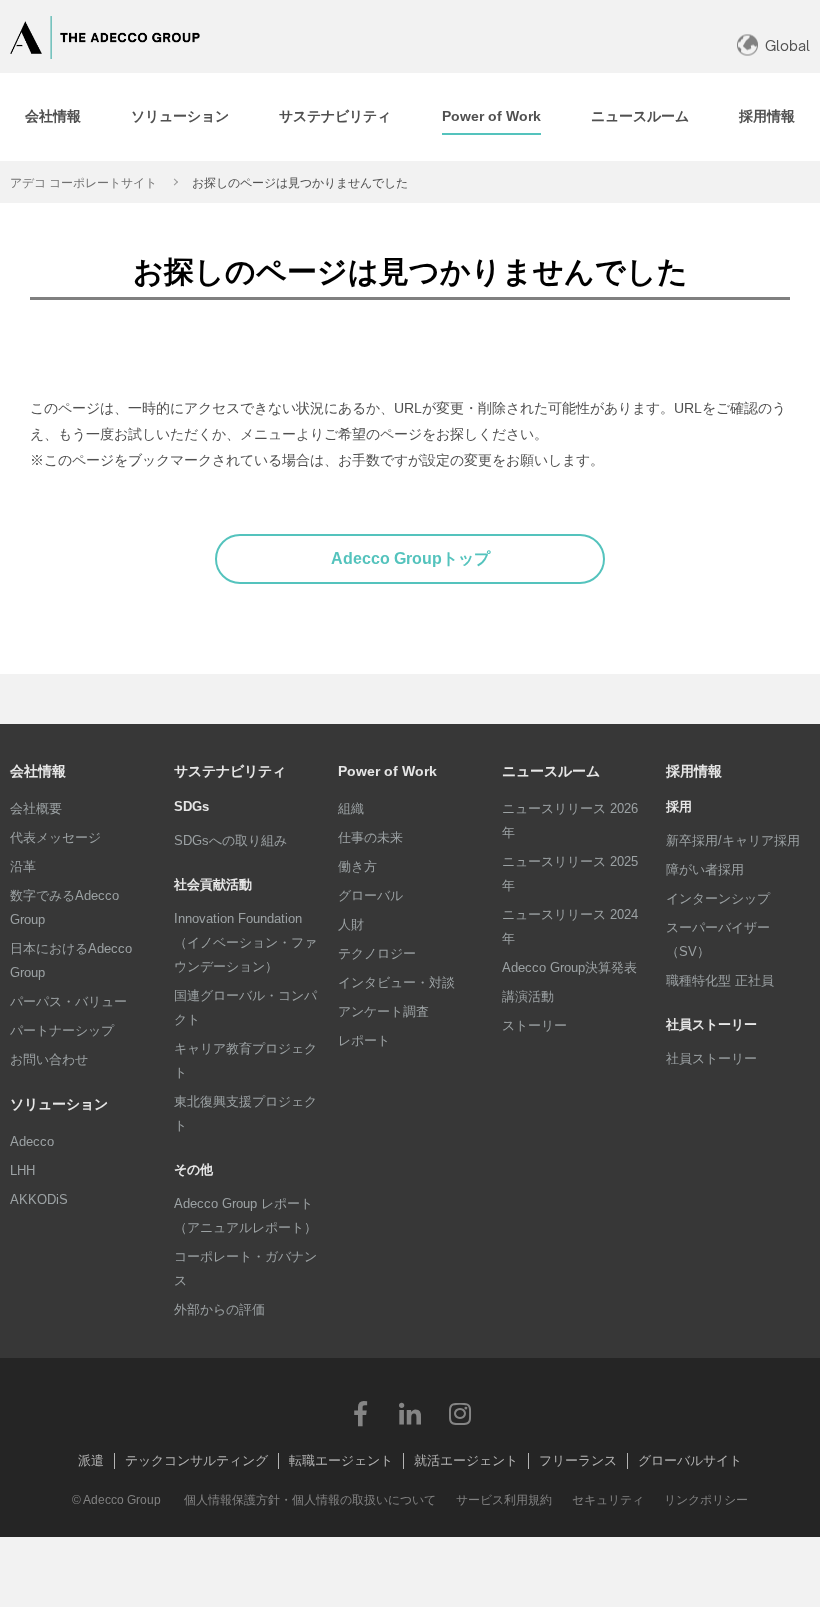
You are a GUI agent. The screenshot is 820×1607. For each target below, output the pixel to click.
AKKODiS (39, 1199)
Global (787, 45)
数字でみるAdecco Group (64, 907)
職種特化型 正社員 (720, 980)
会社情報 (38, 771)
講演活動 (528, 996)
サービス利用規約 (504, 1500)
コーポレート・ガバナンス (245, 1268)
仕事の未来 (370, 837)
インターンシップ (718, 898)
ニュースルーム (551, 771)
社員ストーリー (711, 1058)
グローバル (370, 895)
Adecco (32, 1141)
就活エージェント (466, 1460)
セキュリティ (608, 1500)
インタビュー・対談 (396, 982)
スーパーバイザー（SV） (718, 939)
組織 (351, 808)
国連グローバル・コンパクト (245, 1007)
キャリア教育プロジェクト (245, 1060)
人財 (351, 924)
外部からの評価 (219, 1309)
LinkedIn (410, 1413)
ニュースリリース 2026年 (570, 820)
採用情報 (694, 771)
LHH (22, 1170)
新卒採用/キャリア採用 (733, 840)
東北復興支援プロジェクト (245, 1113)
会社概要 (36, 808)
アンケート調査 (383, 1011)
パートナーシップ (62, 1030)
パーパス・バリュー (68, 1001)
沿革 (23, 866)
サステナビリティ (230, 771)
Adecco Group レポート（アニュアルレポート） (245, 1215)
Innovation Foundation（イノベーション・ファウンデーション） (245, 942)
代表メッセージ (55, 837)
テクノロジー (377, 953)
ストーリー (534, 1025)
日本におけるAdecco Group (71, 960)
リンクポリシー (706, 1500)
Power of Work (387, 771)
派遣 (91, 1460)
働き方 (357, 866)
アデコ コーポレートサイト (83, 183)
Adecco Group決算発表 (569, 967)
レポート (364, 1040)
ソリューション (59, 1104)
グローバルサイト (690, 1460)
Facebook (360, 1413)
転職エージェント (341, 1460)
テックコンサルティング (196, 1460)
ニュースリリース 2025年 (570, 873)
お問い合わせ (49, 1059)
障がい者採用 (705, 869)
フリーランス (578, 1460)
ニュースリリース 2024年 (570, 926)
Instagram (460, 1413)
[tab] (53, 117)
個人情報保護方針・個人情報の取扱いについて (310, 1500)
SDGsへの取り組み (230, 840)
